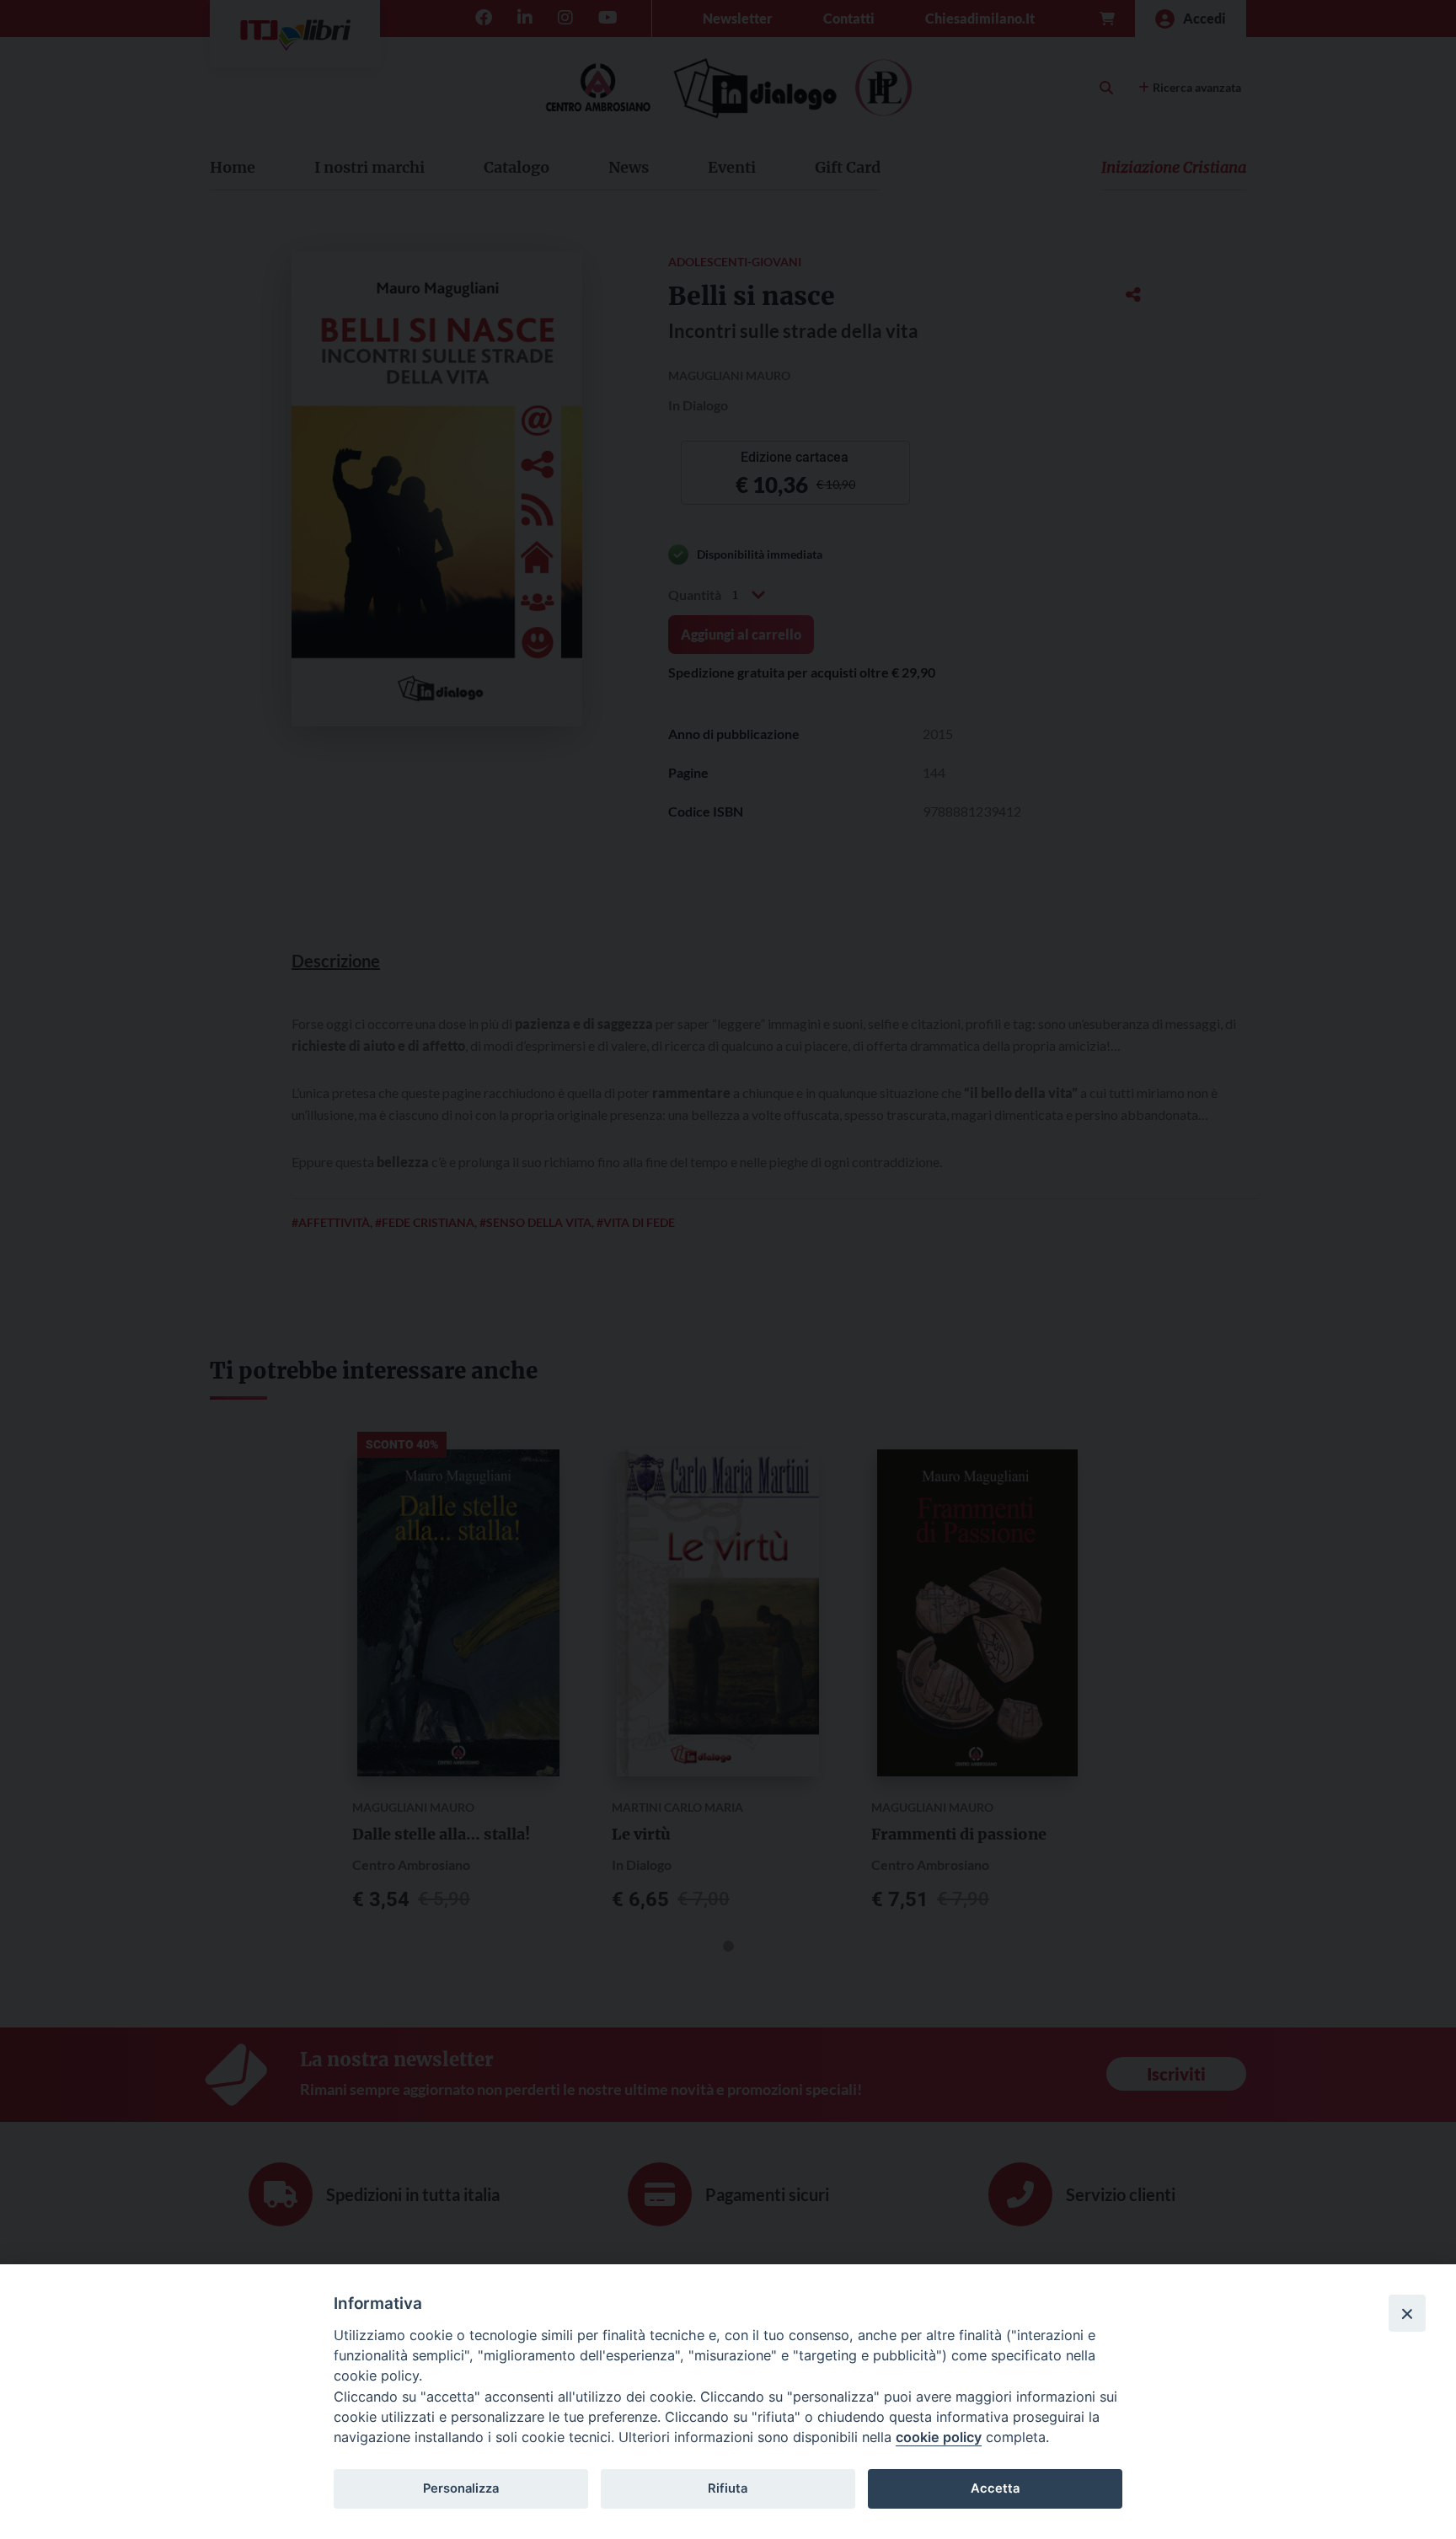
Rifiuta (728, 2488)
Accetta (995, 2488)
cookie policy (939, 2437)
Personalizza (461, 2488)
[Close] (1407, 2313)
